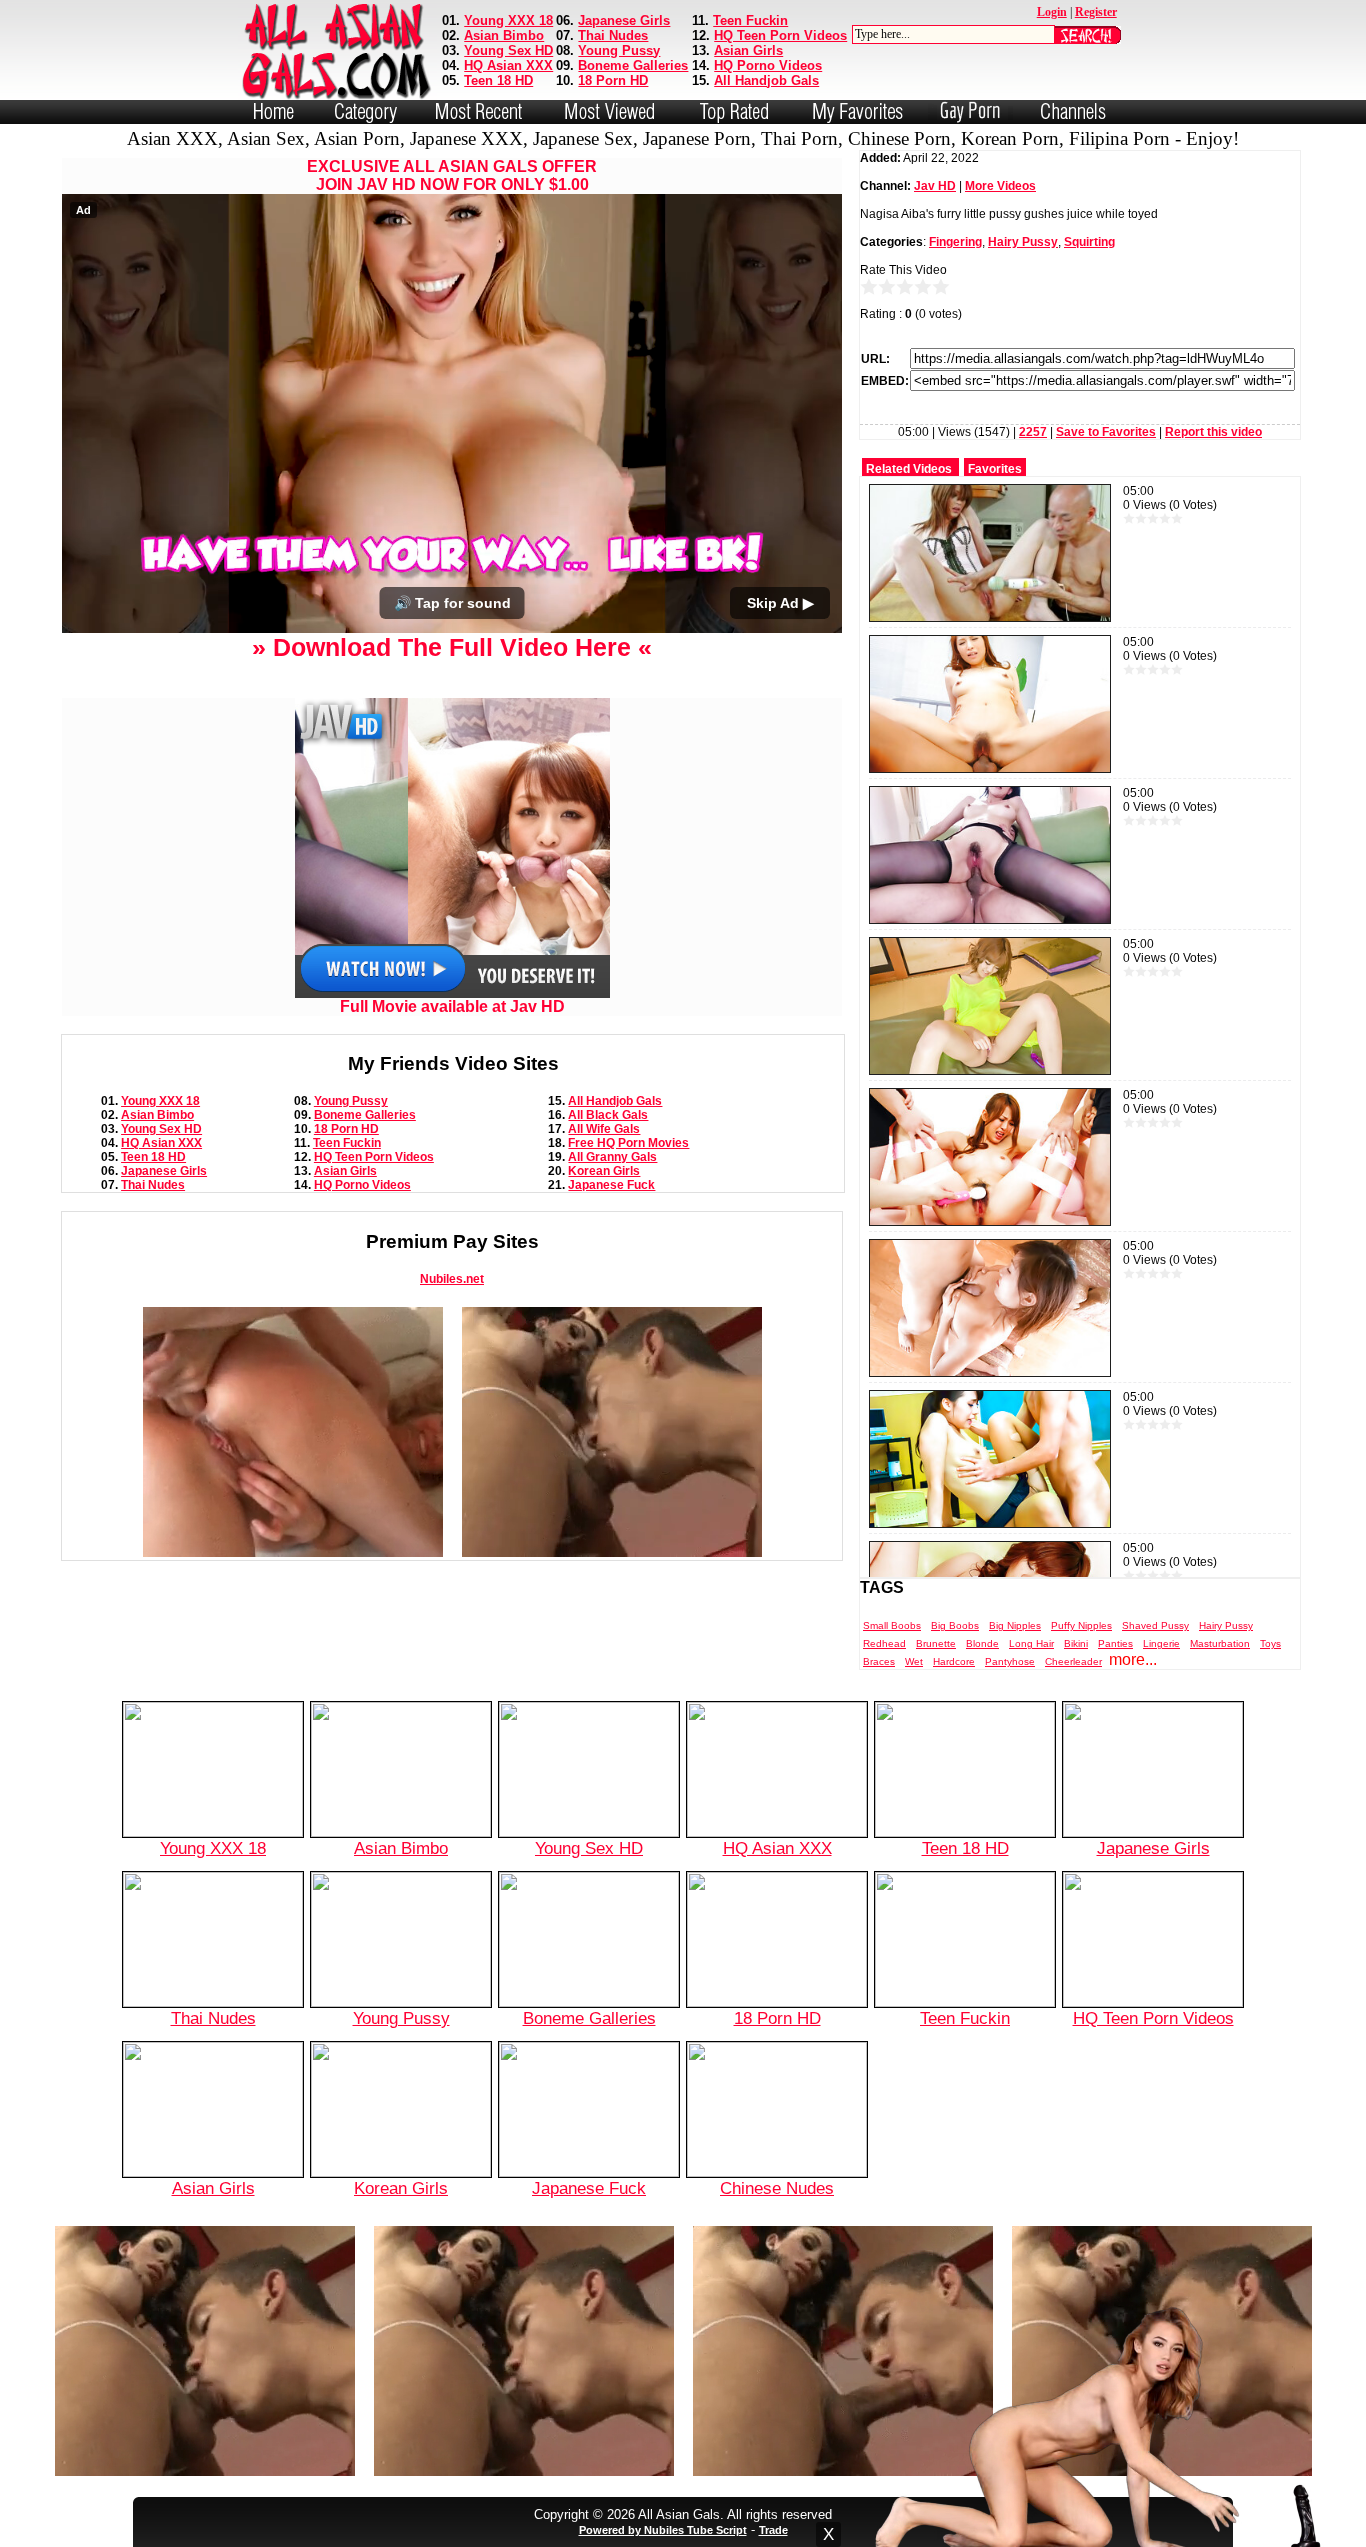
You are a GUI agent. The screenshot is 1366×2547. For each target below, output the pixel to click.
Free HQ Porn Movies (628, 1143)
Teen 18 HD (498, 80)
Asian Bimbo (504, 35)
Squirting (1089, 242)
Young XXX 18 (508, 20)
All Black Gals (608, 1115)
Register (1096, 12)
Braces (879, 1661)
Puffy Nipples (1081, 1625)
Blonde (982, 1643)
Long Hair (1031, 1643)
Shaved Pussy (1155, 1625)
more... (1133, 1659)
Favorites (995, 469)
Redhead (884, 1643)
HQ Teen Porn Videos (780, 35)
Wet (914, 1661)
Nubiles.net (452, 1279)
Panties (1115, 1643)
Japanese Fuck (611, 1185)
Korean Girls (604, 1171)
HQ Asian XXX (508, 65)
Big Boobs (955, 1625)
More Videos (1000, 186)
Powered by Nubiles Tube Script (663, 2530)
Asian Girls (748, 50)
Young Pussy (619, 50)
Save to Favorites (1106, 432)
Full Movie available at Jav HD (452, 1006)
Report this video (1213, 432)
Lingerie (1161, 1643)
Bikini (1076, 1643)
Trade (773, 2530)
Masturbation (1220, 1643)
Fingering (955, 242)
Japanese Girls (624, 20)
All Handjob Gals (766, 80)
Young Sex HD (508, 50)
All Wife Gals (604, 1129)
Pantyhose (1010, 1661)
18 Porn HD (613, 80)
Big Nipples (1015, 1625)
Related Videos (909, 469)
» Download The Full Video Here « (452, 647)
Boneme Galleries (633, 65)
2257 (1033, 432)
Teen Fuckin (750, 20)
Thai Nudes (613, 35)
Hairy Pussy (1023, 242)
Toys (1270, 1643)
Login (1052, 12)
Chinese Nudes (777, 2188)
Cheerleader (1073, 1661)
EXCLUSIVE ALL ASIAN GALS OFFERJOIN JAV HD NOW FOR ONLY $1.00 (452, 175)
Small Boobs (892, 1625)
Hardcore (954, 1661)
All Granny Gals (612, 1157)
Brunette (936, 1643)
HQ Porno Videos (768, 65)
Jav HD (935, 186)
